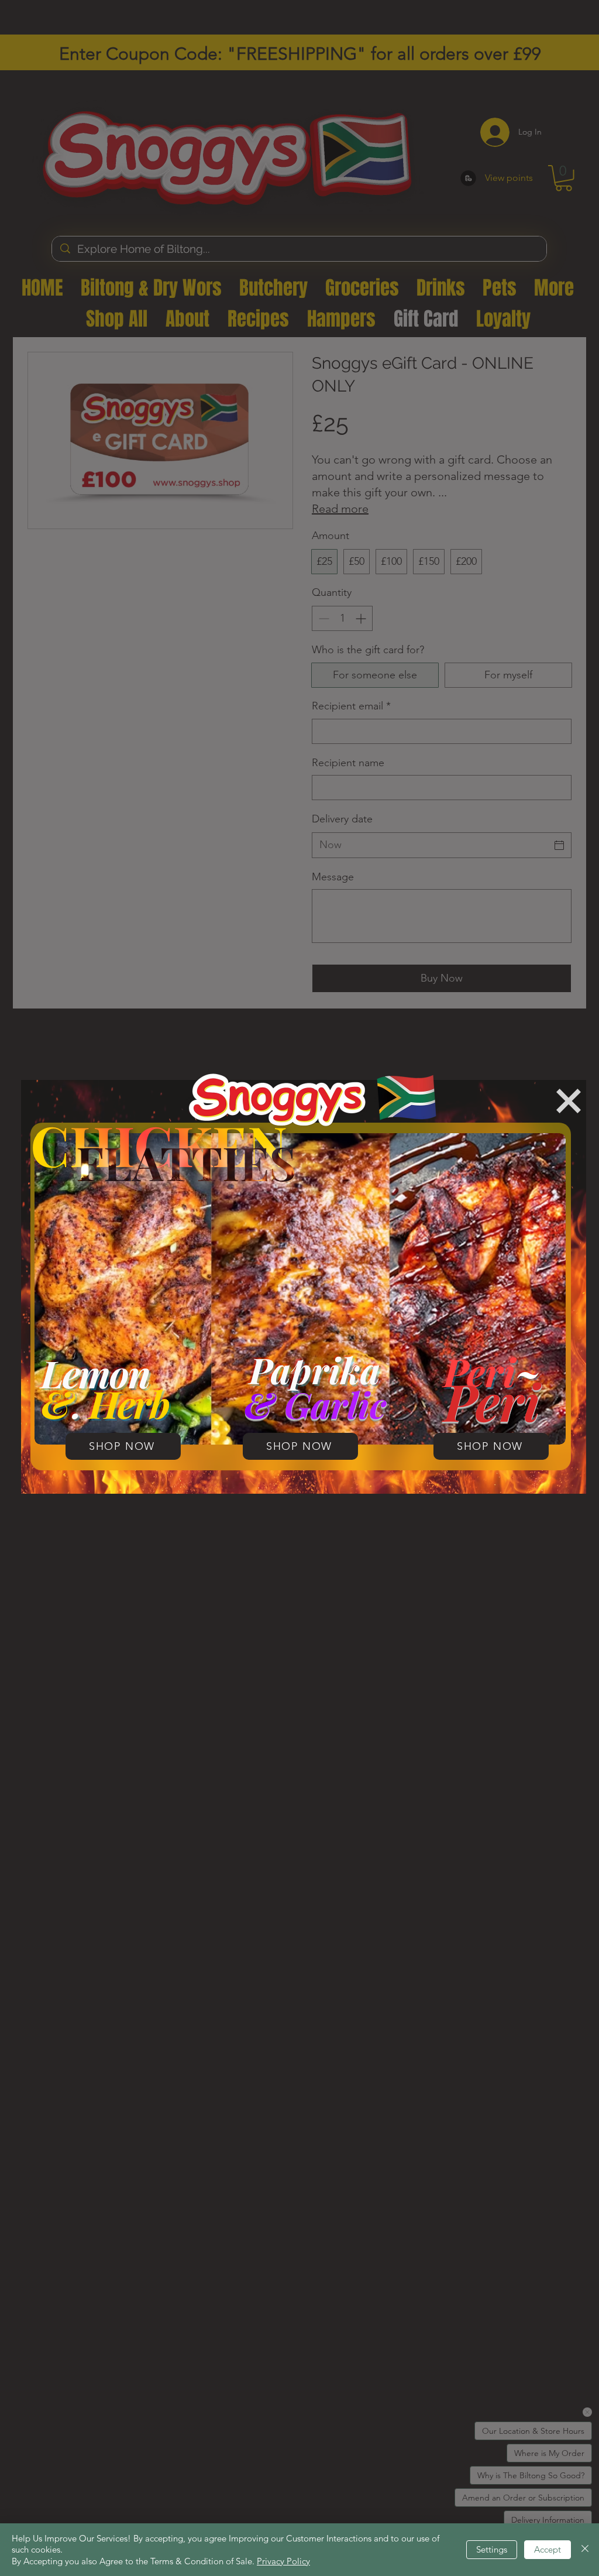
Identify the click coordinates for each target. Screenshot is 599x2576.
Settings (492, 2549)
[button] (569, 1101)
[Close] (585, 2550)
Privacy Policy (283, 2561)
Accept (548, 2549)
